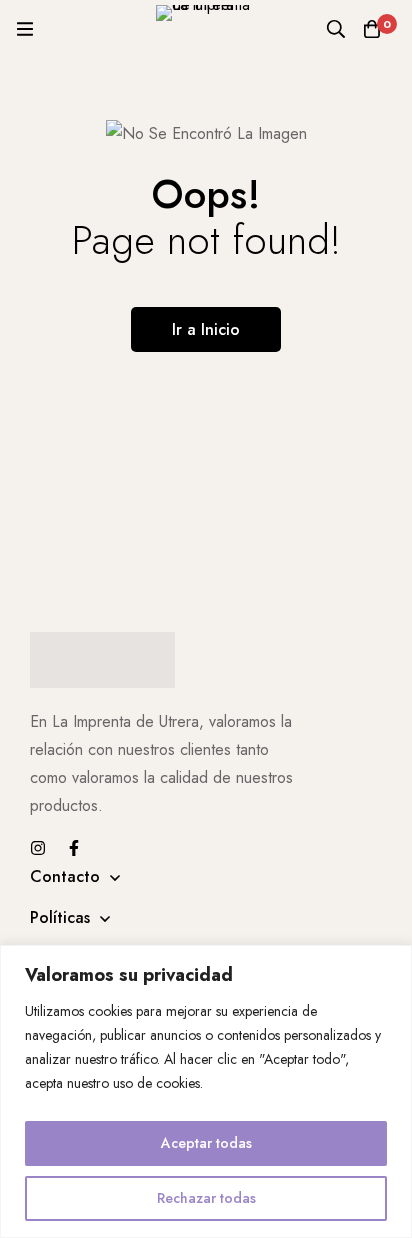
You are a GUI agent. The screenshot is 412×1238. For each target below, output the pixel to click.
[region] (206, 1091)
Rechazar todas (206, 1198)
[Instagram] (38, 848)
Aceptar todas (206, 1143)
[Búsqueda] (336, 29)
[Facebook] (74, 848)
